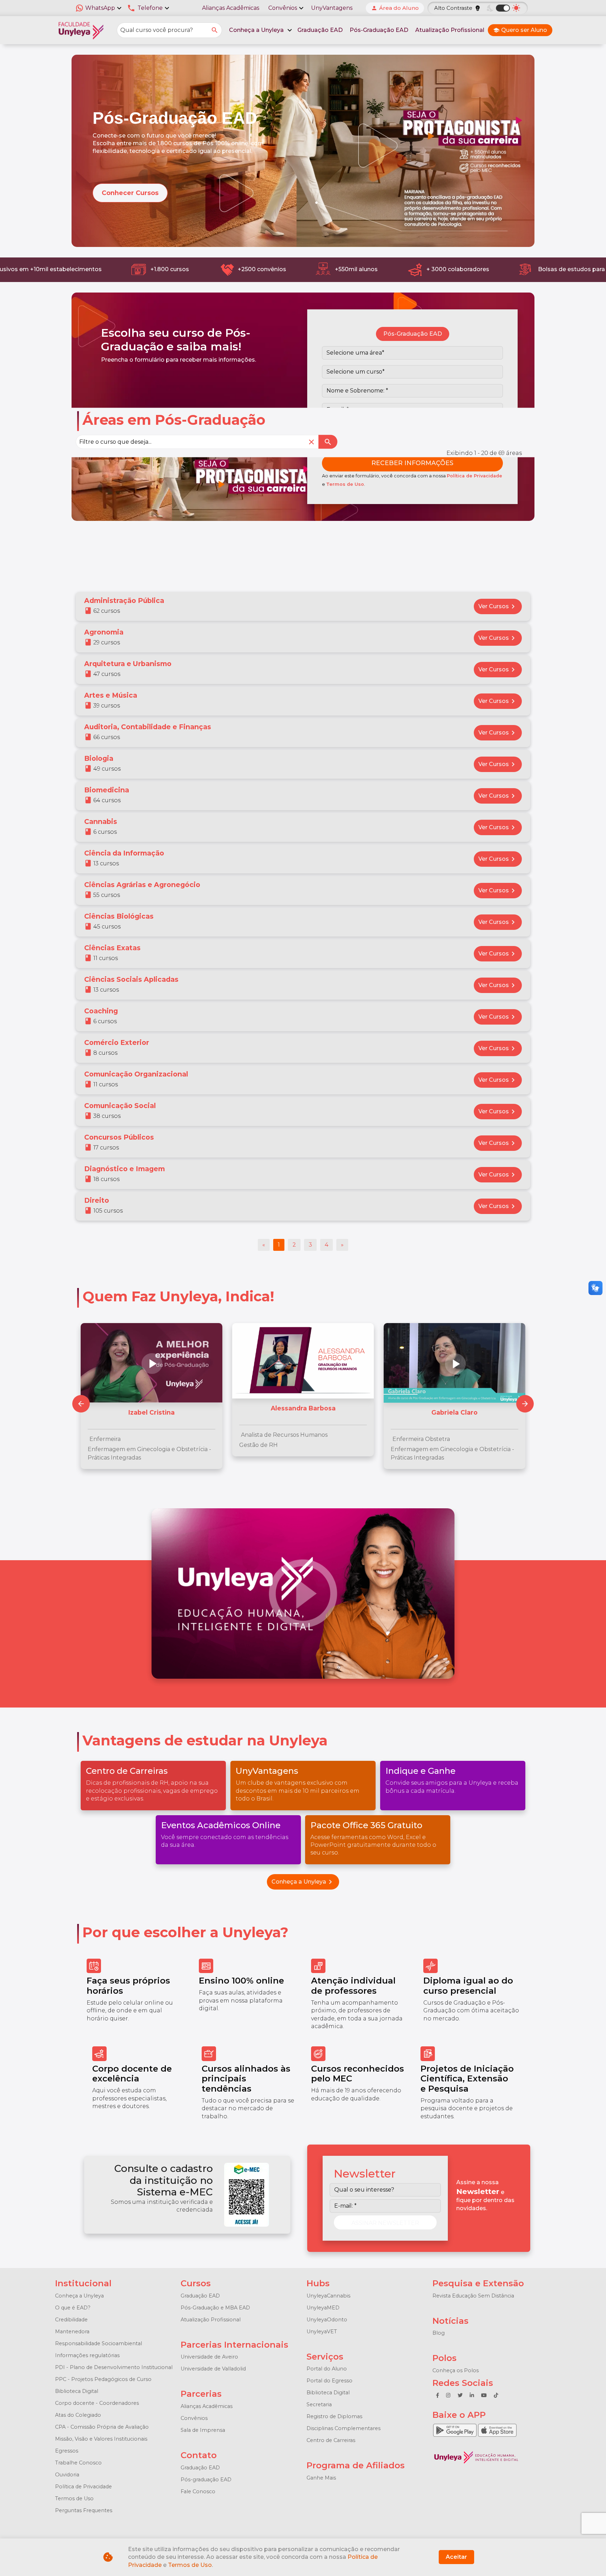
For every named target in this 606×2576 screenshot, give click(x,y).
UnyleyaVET (322, 2332)
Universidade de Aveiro (209, 2357)
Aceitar (456, 2557)
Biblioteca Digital (77, 2391)
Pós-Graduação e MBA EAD (215, 2308)
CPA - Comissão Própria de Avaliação (102, 2427)
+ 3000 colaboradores (450, 269)
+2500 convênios (254, 269)
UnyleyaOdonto (327, 2320)
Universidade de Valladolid (213, 2369)
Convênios (194, 2418)
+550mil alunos (348, 269)
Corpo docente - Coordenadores (97, 2403)
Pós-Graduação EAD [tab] (413, 334)
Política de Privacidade (474, 476)
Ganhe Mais (321, 2478)
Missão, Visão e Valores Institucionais (101, 2439)
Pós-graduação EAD (206, 2480)
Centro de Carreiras (331, 2440)
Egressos (67, 2451)
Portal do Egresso (329, 2381)
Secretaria (319, 2404)
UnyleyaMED (323, 2308)
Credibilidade (71, 2320)
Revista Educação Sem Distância (473, 2296)
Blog (439, 2333)
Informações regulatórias (87, 2355)
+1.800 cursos (162, 269)
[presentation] (525, 1404)
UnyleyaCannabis (328, 2296)
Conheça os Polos (456, 2370)
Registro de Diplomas (334, 2416)
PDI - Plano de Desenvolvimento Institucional (114, 2367)
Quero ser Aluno (520, 30)
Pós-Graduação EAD (379, 30)
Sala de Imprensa (203, 2430)
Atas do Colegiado (78, 2415)
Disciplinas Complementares (344, 2428)
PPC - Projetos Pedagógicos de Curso (103, 2379)
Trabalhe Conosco (78, 2463)
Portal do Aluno (327, 2369)
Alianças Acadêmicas (231, 8)
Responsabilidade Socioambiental (99, 2343)
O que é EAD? (73, 2308)
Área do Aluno (395, 8)
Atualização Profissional (450, 30)
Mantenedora (72, 2332)
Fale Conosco (198, 2491)
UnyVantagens (332, 8)
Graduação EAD (320, 30)
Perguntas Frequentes (84, 2510)
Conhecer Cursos (130, 193)
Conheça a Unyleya (303, 1882)
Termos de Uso (345, 484)
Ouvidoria (67, 2475)
